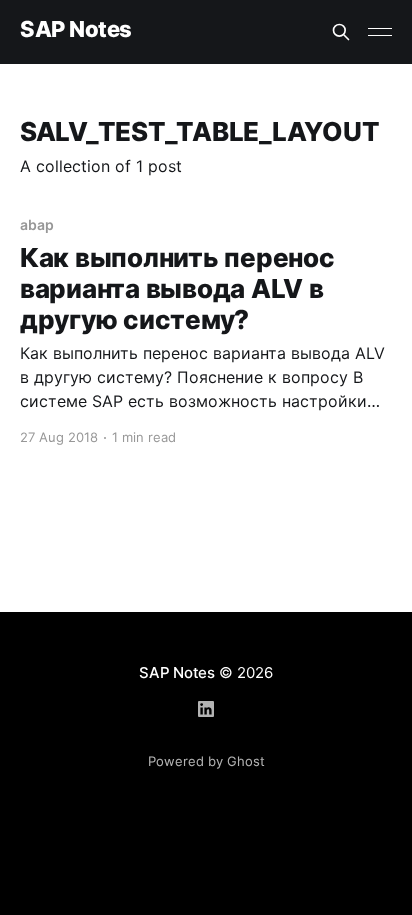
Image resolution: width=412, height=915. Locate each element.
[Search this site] (341, 32)
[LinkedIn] (206, 709)
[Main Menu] (380, 32)
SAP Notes (76, 29)
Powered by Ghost (206, 761)
